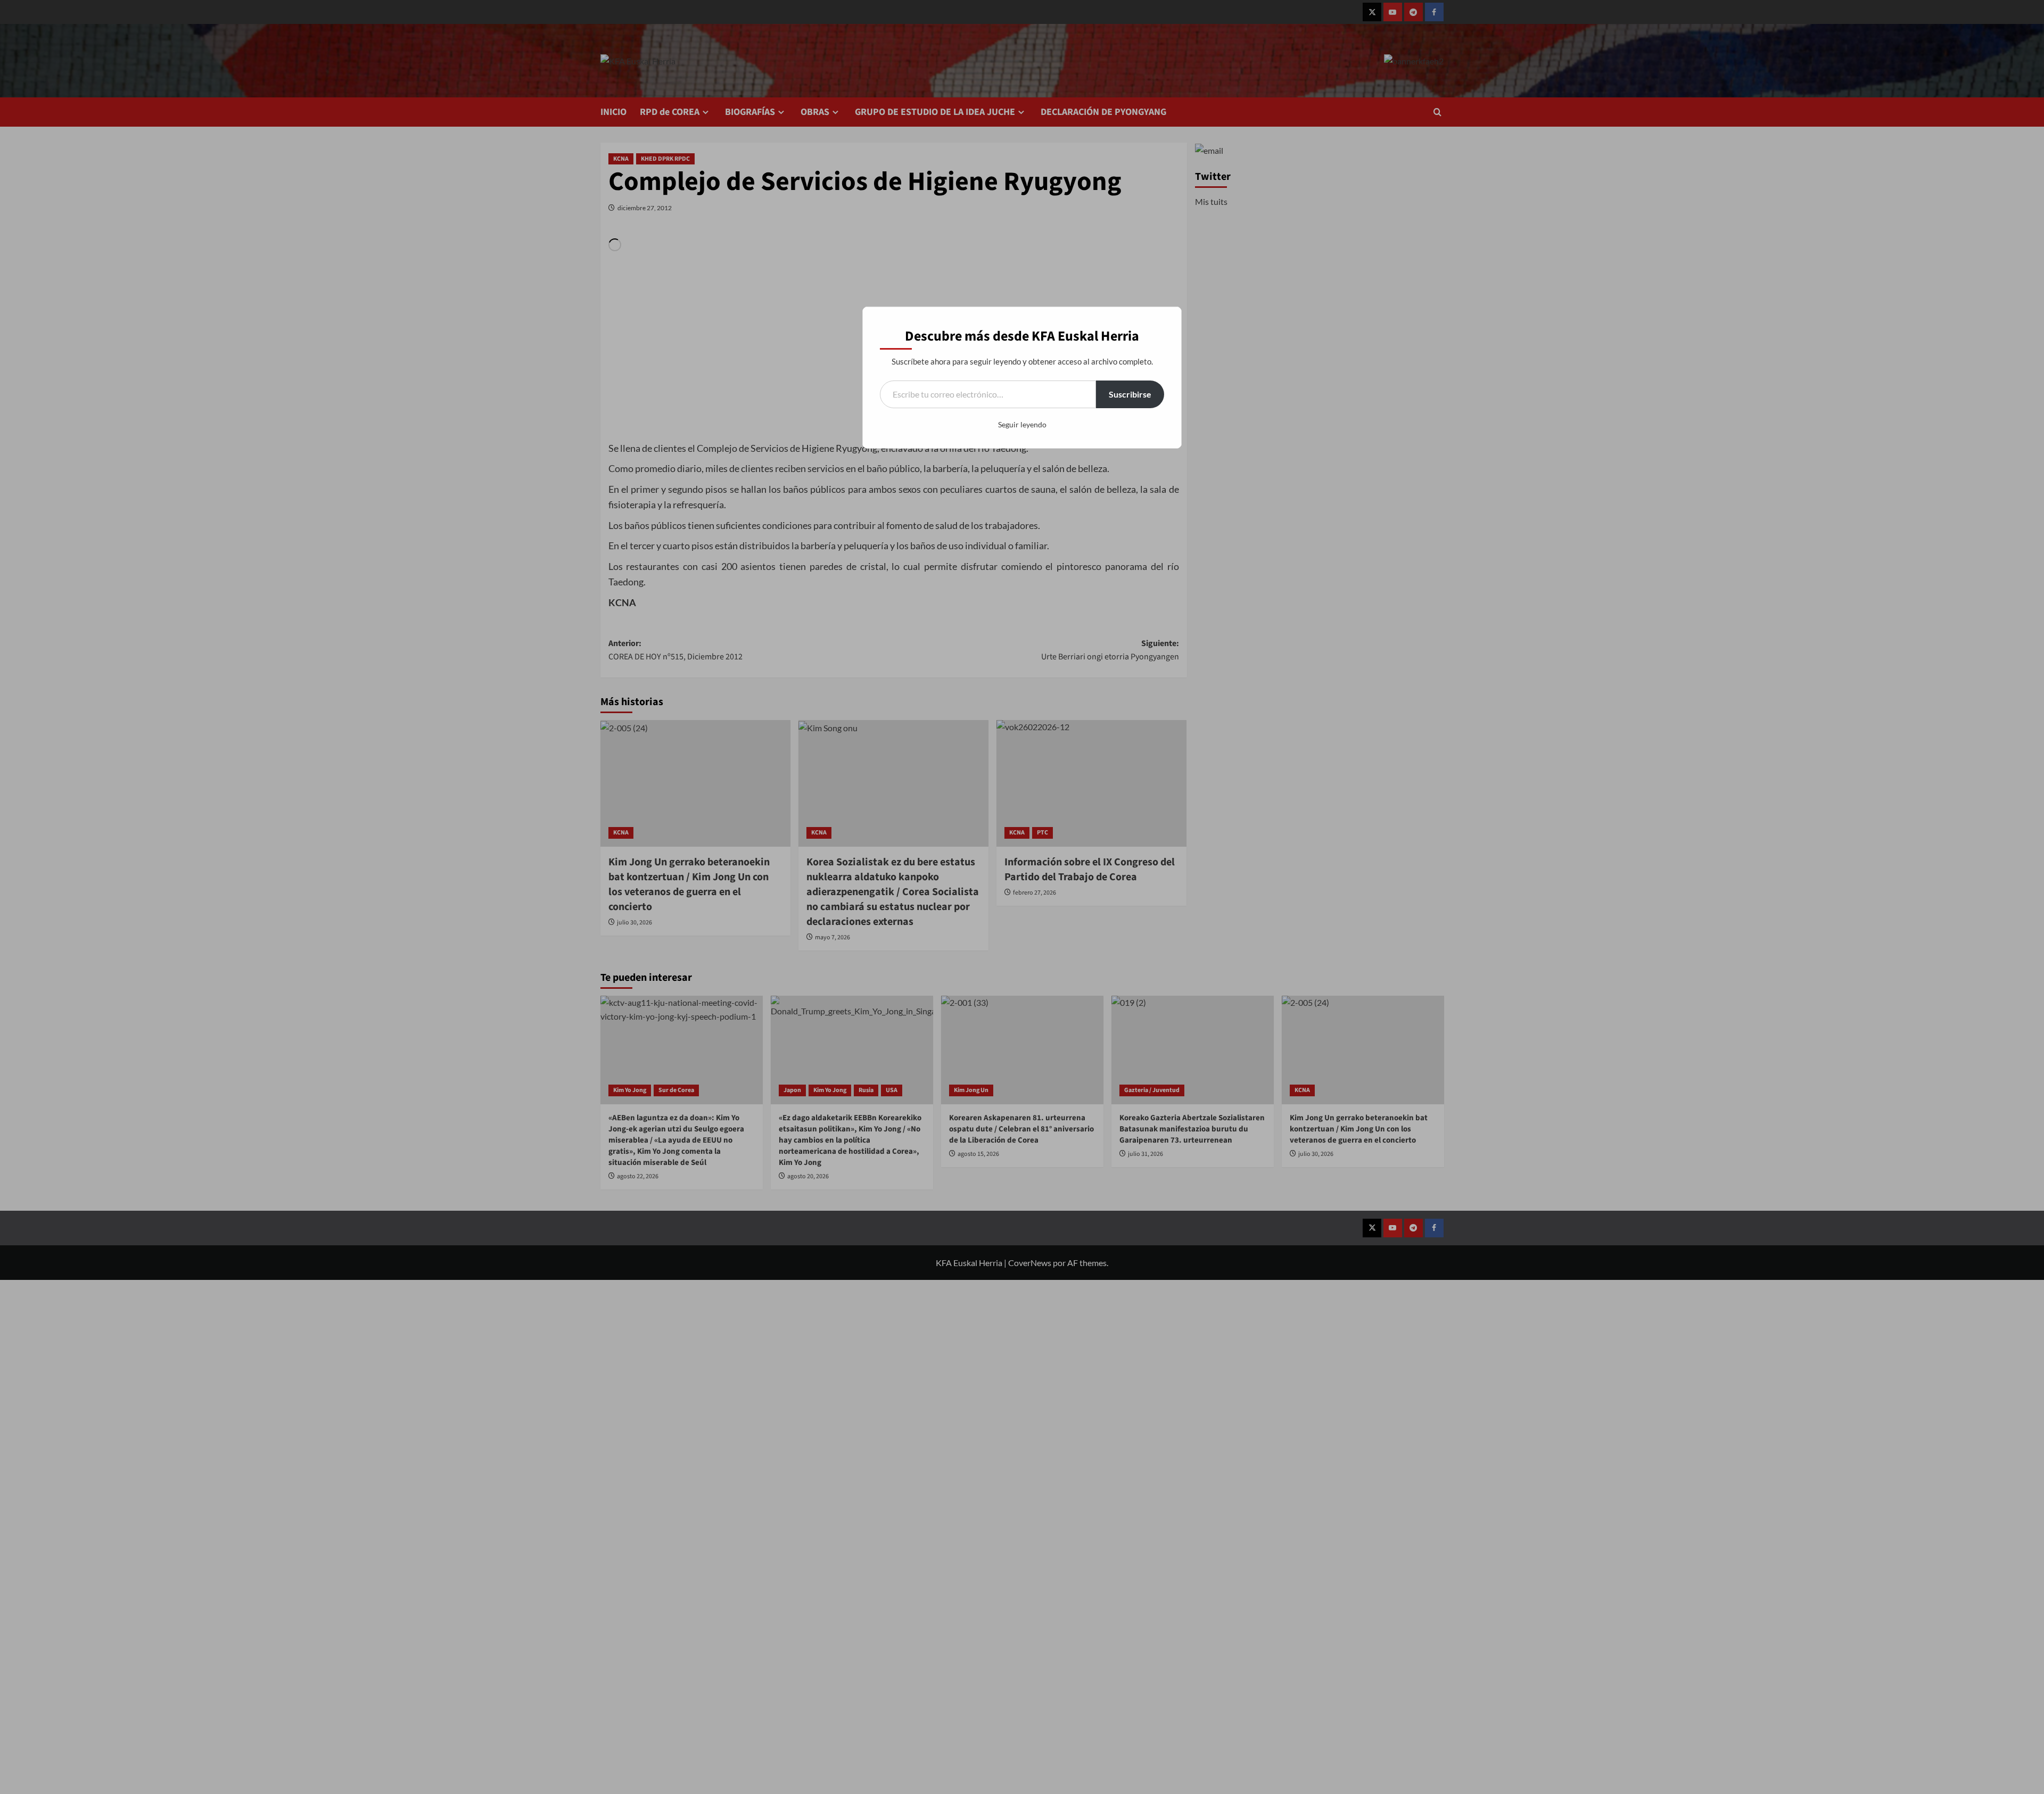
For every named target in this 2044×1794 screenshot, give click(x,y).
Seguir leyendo (1022, 424)
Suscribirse (1130, 394)
